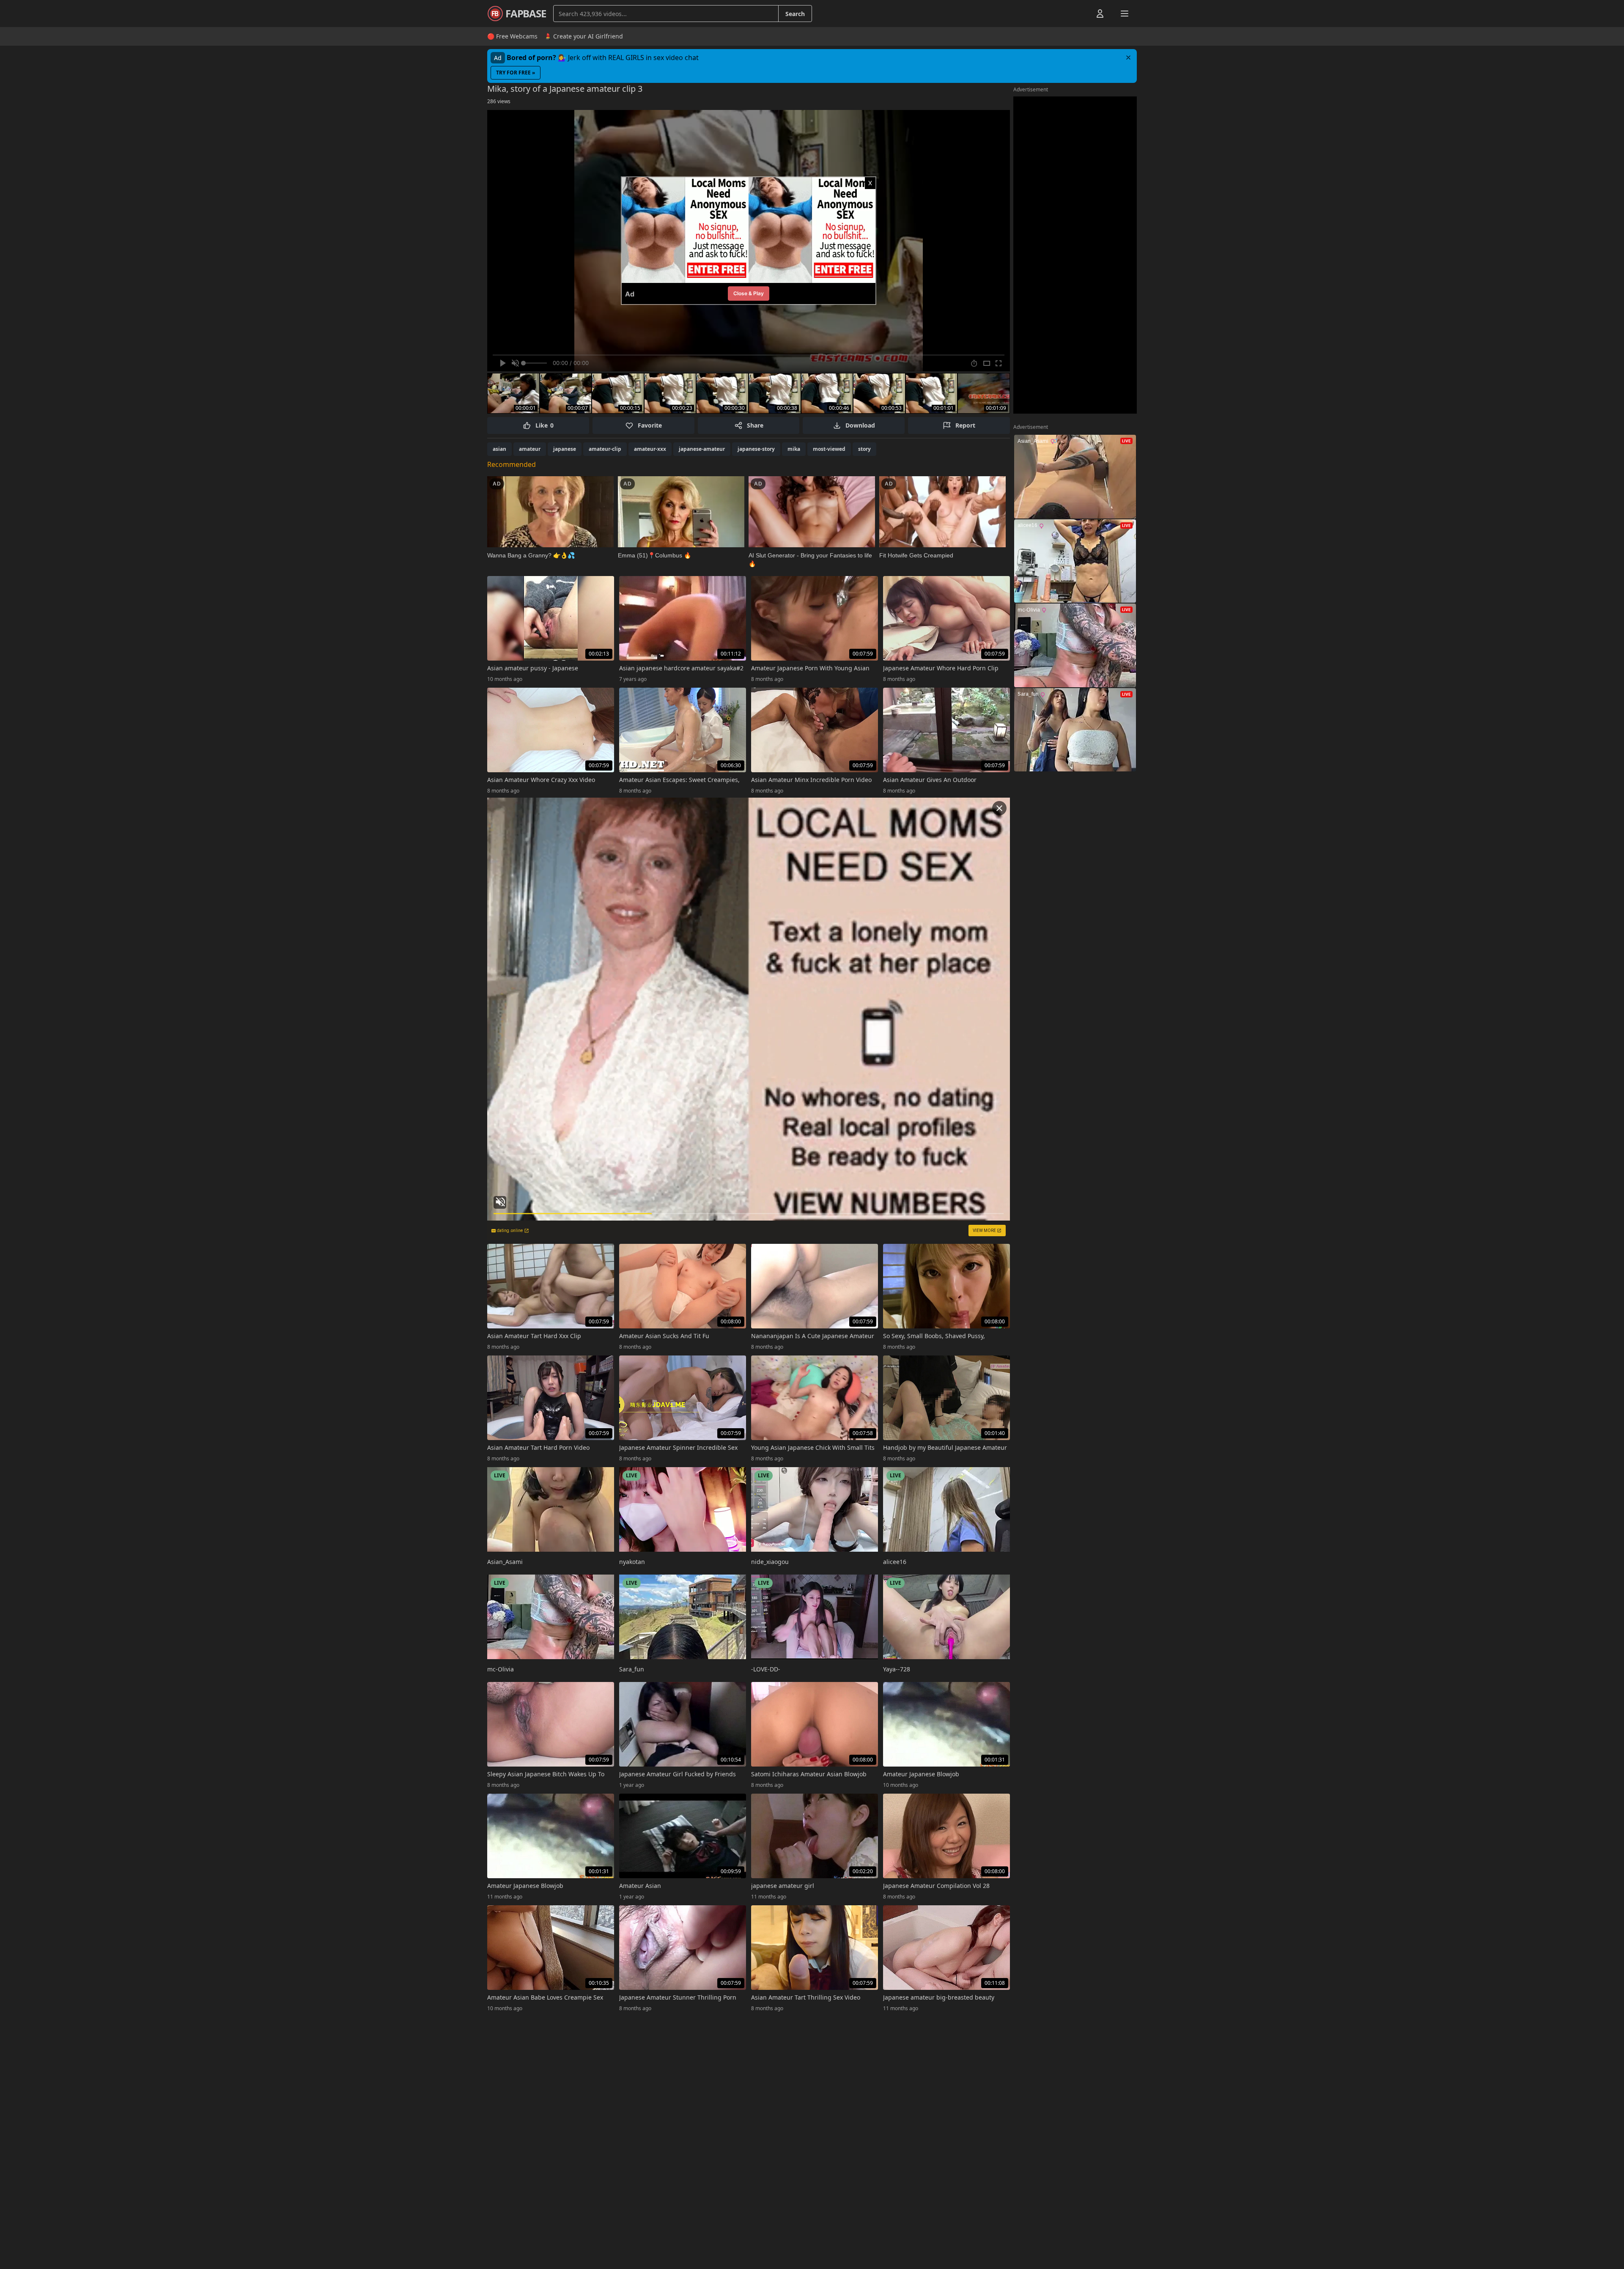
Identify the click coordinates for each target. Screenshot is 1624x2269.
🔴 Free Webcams (512, 36)
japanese (565, 449)
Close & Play (749, 293)
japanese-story (756, 449)
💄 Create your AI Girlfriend (584, 36)
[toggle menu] (1081, 14)
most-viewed (829, 449)
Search (795, 14)
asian (499, 449)
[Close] (1128, 58)
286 (499, 101)
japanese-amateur (702, 449)
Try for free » (516, 73)
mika (794, 449)
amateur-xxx (650, 449)
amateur (530, 449)
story (864, 449)
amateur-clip (605, 449)
